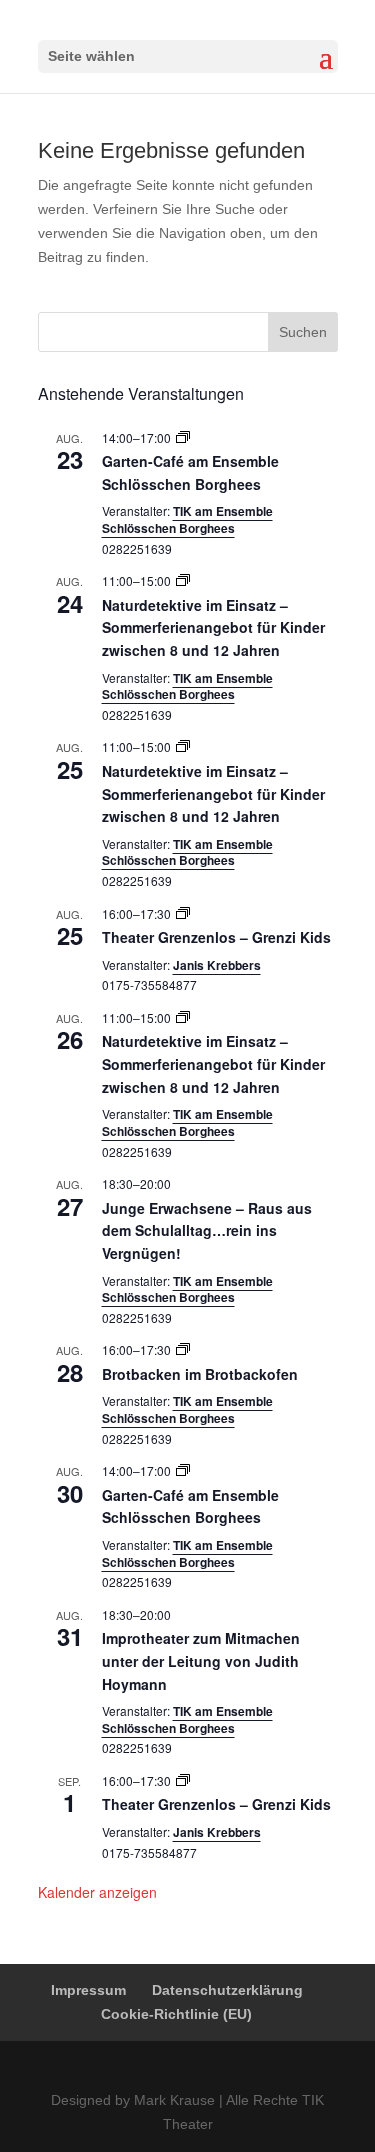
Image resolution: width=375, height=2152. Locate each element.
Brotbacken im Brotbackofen (200, 1374)
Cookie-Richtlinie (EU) (176, 2014)
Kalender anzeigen (97, 1892)
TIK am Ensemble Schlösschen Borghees (187, 519)
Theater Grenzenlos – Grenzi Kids (216, 937)
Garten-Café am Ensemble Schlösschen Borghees (190, 1506)
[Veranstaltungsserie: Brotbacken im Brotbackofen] (183, 1349)
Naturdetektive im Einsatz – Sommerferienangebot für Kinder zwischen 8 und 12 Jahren (213, 627)
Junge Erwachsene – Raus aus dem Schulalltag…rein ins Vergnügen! (207, 1230)
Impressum (88, 1990)
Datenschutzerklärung (227, 1990)
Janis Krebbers (217, 965)
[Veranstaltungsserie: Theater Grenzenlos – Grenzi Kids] (183, 913)
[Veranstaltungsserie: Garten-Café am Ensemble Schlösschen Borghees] (183, 437)
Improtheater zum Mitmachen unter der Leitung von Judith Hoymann (201, 1660)
